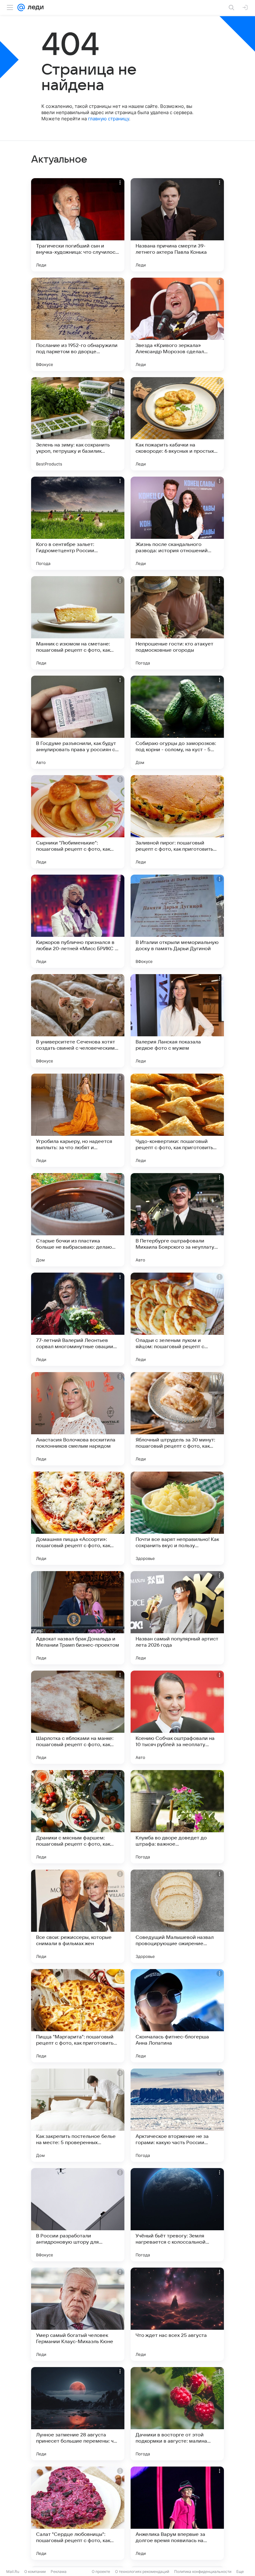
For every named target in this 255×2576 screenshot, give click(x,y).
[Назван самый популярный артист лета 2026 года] (177, 1618)
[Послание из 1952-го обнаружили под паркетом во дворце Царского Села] (78, 324)
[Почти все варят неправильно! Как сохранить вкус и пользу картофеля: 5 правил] (177, 1518)
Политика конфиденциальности (203, 2571)
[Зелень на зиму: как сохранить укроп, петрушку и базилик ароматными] (78, 424)
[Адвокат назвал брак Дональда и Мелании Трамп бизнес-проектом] (78, 1618)
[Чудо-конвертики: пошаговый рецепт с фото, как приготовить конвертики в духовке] (177, 1120)
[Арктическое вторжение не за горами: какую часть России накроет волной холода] (177, 2115)
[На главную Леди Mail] (34, 7)
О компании (35, 2571)
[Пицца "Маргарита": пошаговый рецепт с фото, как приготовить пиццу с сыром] (78, 2016)
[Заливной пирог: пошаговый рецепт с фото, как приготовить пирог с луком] (177, 822)
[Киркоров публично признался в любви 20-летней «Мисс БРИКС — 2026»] (78, 921)
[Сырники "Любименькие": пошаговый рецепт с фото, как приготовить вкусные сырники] (78, 822)
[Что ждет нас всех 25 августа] (177, 2314)
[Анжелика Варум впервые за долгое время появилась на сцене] (177, 2513)
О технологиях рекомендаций (142, 2571)
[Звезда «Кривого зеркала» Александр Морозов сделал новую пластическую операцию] (177, 324)
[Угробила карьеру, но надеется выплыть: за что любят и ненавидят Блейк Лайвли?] (78, 1120)
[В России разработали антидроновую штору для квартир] (78, 2215)
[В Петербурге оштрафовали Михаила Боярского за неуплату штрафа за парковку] (177, 1220)
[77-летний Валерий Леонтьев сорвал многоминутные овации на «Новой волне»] (78, 1319)
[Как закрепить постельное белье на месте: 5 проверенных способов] (78, 2115)
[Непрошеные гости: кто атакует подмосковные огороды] (177, 623)
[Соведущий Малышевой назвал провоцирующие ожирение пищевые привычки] (177, 1916)
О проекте (101, 2571)
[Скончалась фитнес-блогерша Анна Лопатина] (177, 2016)
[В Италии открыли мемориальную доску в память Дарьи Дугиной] (177, 921)
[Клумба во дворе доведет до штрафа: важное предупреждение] (177, 1817)
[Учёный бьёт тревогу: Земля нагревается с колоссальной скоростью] (177, 2215)
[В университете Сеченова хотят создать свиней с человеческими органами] (78, 1021)
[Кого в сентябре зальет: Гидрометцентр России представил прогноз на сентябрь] (78, 523)
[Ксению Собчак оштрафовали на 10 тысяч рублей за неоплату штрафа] (177, 1717)
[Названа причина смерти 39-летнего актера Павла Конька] (177, 225)
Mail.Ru (13, 2571)
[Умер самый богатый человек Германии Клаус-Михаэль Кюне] (78, 2314)
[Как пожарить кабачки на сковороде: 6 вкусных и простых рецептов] (177, 424)
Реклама (59, 2571)
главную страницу (109, 119)
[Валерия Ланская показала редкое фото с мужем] (177, 1021)
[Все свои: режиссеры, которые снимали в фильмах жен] (78, 1916)
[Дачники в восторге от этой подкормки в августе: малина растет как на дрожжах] (177, 2414)
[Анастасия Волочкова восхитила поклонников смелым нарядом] (78, 1419)
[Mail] (21, 7)
